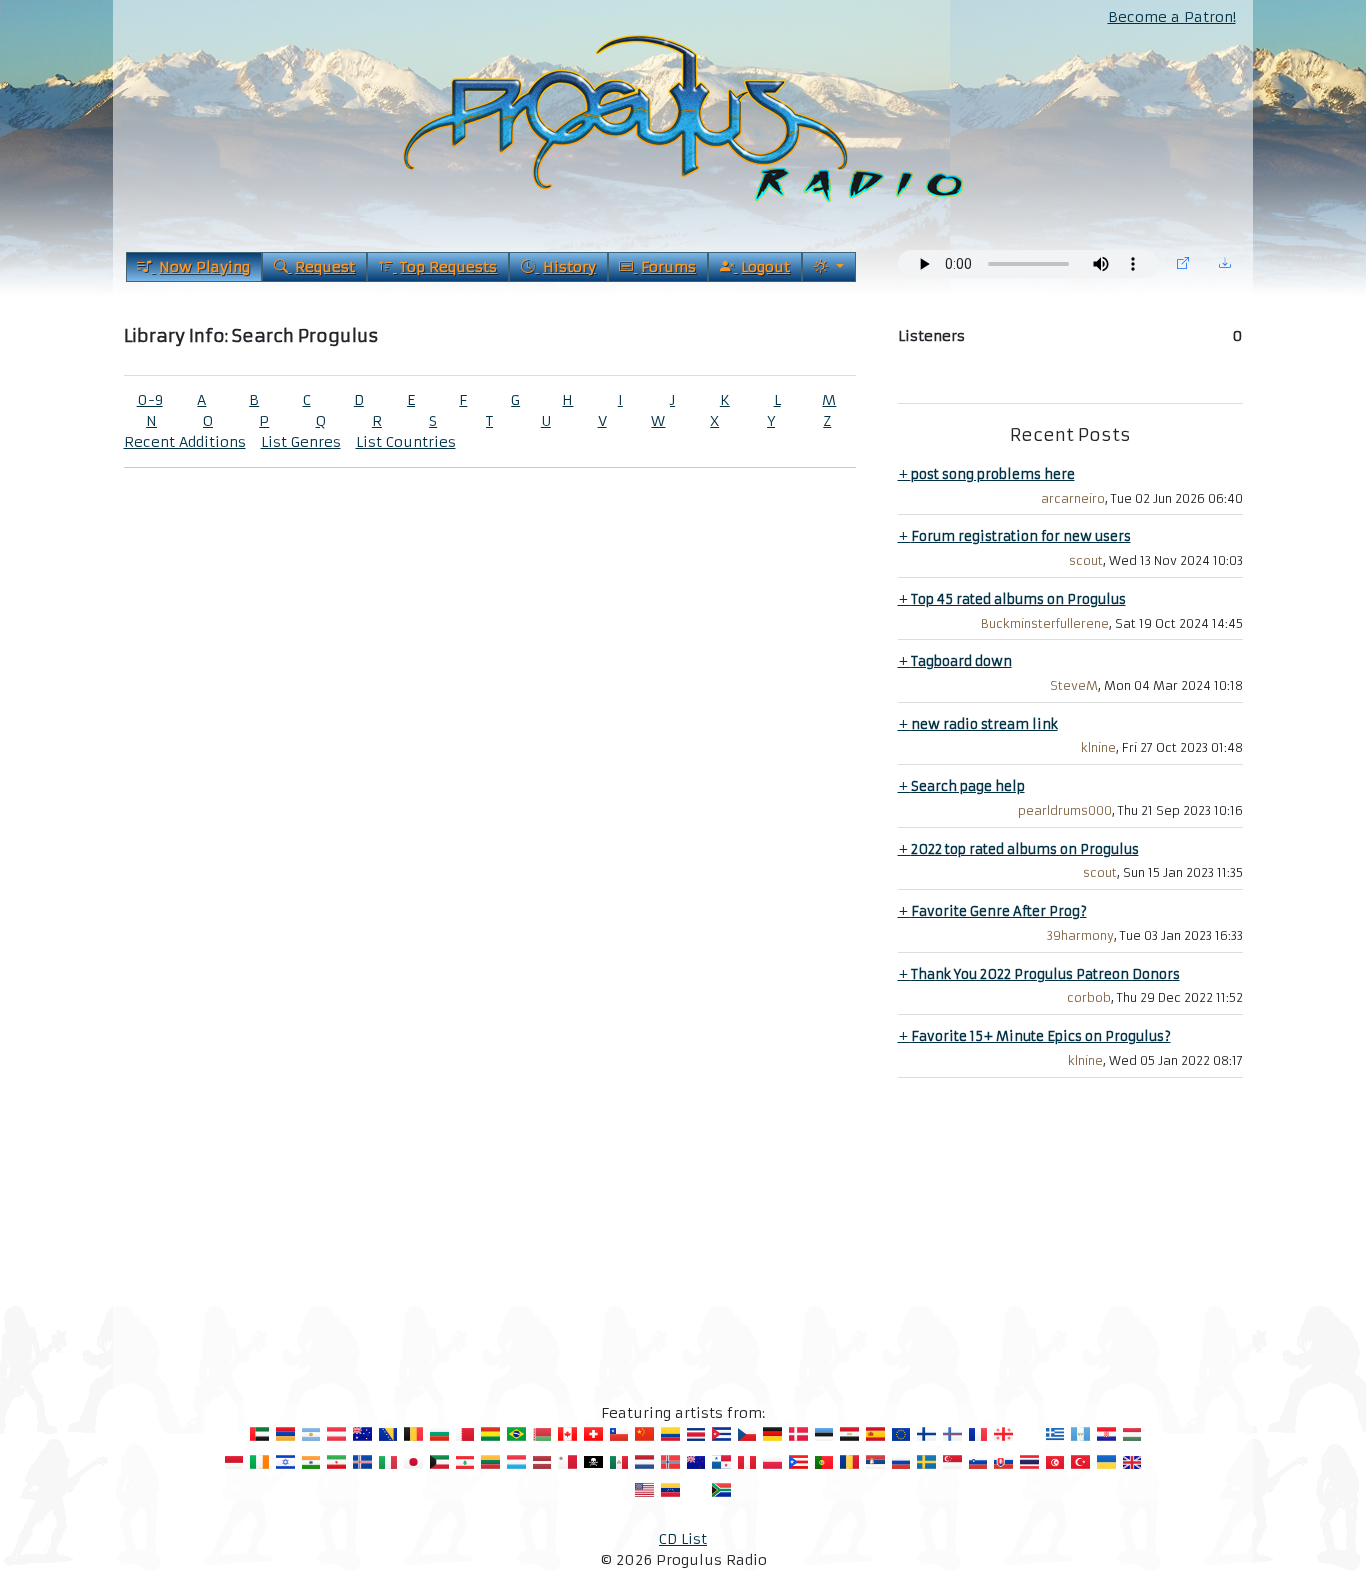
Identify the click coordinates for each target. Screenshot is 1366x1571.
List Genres (301, 442)
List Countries (406, 442)
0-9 (150, 400)
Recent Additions (185, 442)
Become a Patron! (1172, 17)
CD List (683, 1539)
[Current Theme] (828, 267)
